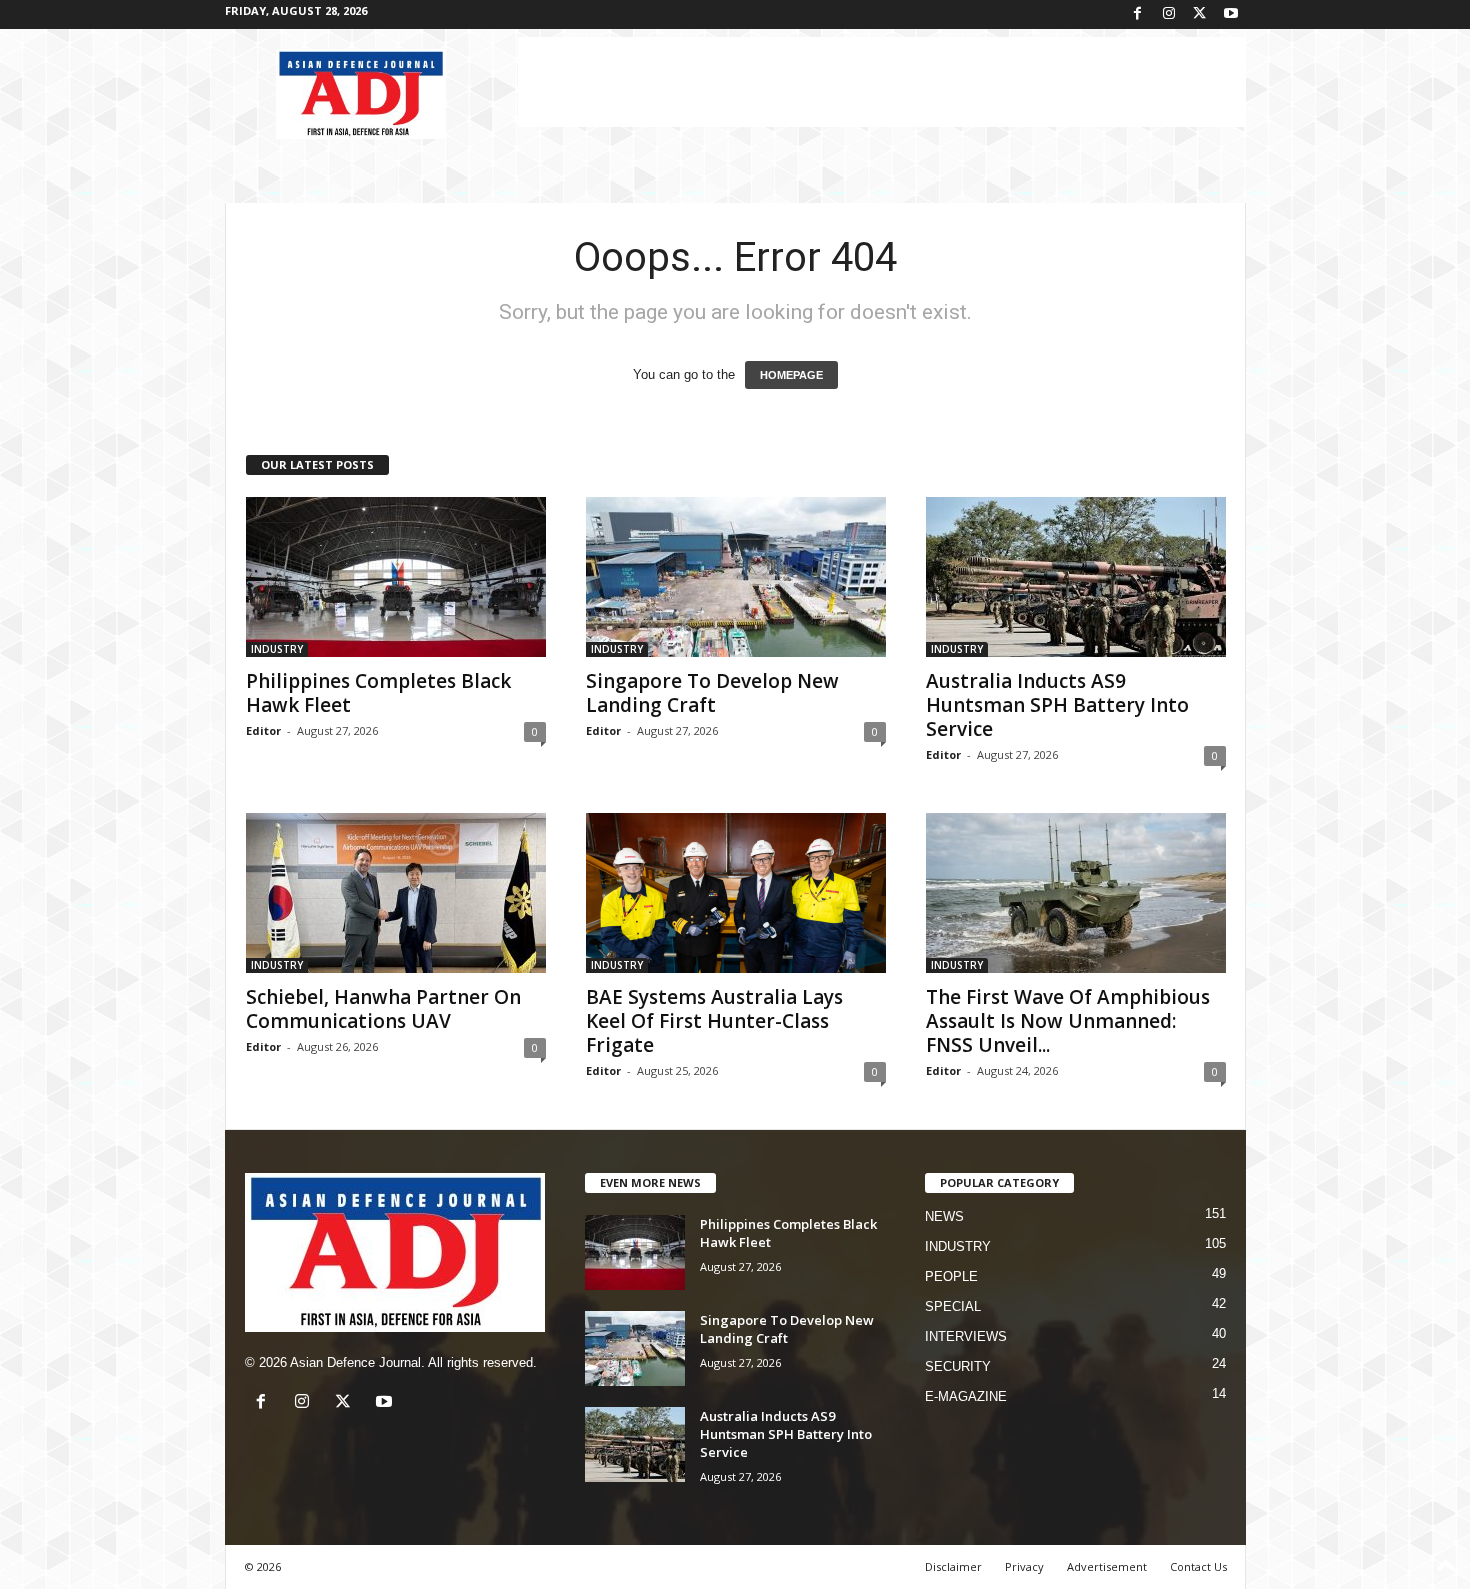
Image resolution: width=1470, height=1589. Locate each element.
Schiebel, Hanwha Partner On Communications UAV (383, 1009)
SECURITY (958, 1366)
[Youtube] (1231, 14)
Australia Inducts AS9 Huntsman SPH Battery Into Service (1057, 705)
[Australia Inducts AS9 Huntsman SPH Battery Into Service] (1076, 577)
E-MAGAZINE (966, 1396)
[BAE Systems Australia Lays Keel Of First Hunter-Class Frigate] (736, 893)
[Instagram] (1169, 14)
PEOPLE (951, 1276)
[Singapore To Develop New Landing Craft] (736, 577)
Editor (263, 730)
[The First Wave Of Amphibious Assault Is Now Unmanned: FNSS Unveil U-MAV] (1076, 893)
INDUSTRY (277, 649)
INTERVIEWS (966, 1336)
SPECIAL (953, 1306)
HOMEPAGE (791, 375)
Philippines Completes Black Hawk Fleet (378, 693)
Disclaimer (953, 1566)
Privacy (1024, 1566)
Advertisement (1107, 1566)
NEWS (944, 1216)
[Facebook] (1138, 14)
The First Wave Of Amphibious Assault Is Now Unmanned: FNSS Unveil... (1068, 1021)
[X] (1200, 14)
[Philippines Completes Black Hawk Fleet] (396, 577)
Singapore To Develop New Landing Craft (712, 693)
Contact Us (1198, 1566)
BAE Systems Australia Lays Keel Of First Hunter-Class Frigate (714, 1021)
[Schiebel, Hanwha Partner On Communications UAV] (396, 893)
